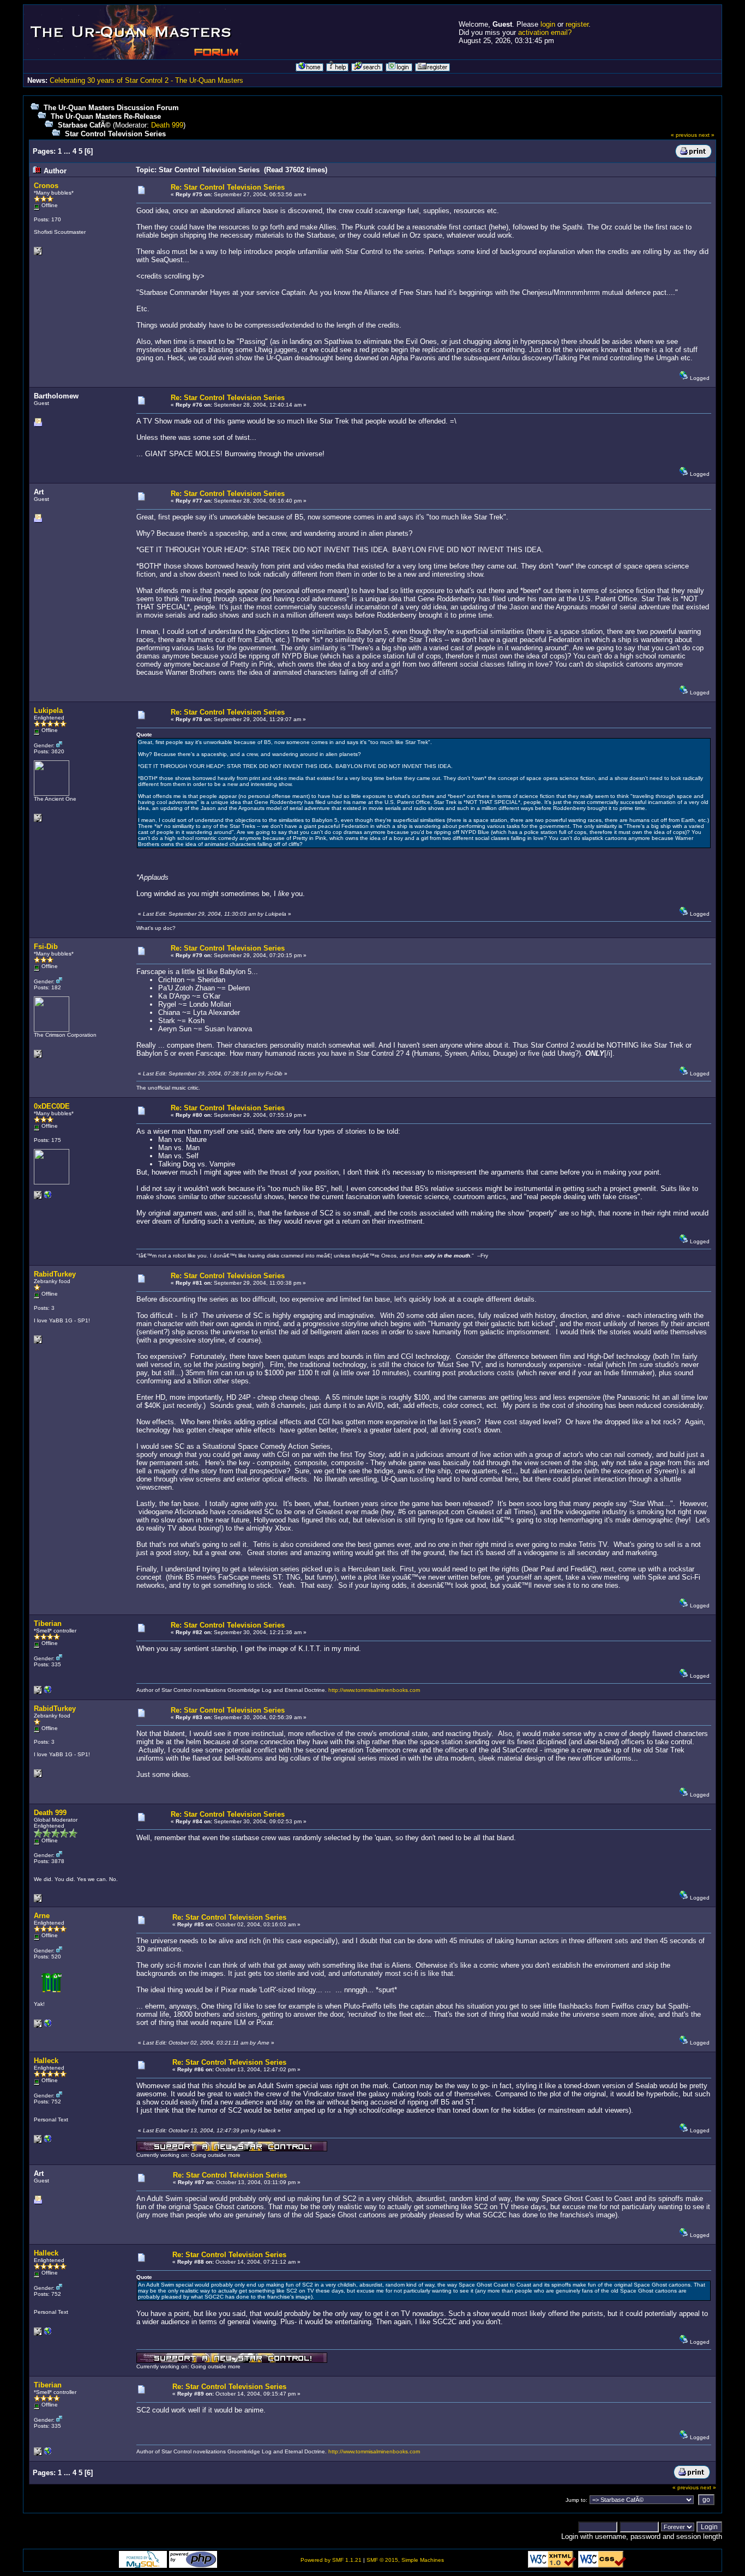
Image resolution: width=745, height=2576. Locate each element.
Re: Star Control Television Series (228, 187)
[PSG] (48, 2026)
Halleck (46, 2061)
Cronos (46, 186)
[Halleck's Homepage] (48, 2141)
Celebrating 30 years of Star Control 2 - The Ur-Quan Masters (146, 80)
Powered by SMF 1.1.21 (331, 2560)
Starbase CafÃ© (84, 125)
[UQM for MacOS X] (48, 1197)
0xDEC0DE (52, 1106)
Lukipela (48, 710)
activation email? (545, 32)
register (577, 24)
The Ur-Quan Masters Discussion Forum (111, 108)
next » (707, 135)
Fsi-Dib (46, 947)
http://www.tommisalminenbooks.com (374, 1690)
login (548, 24)
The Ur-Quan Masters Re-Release (106, 116)
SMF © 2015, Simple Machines (405, 2560)
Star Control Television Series (115, 134)
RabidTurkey (55, 1274)
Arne (42, 1916)
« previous (684, 135)
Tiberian (48, 1623)
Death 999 (167, 125)
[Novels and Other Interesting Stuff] (48, 1692)
